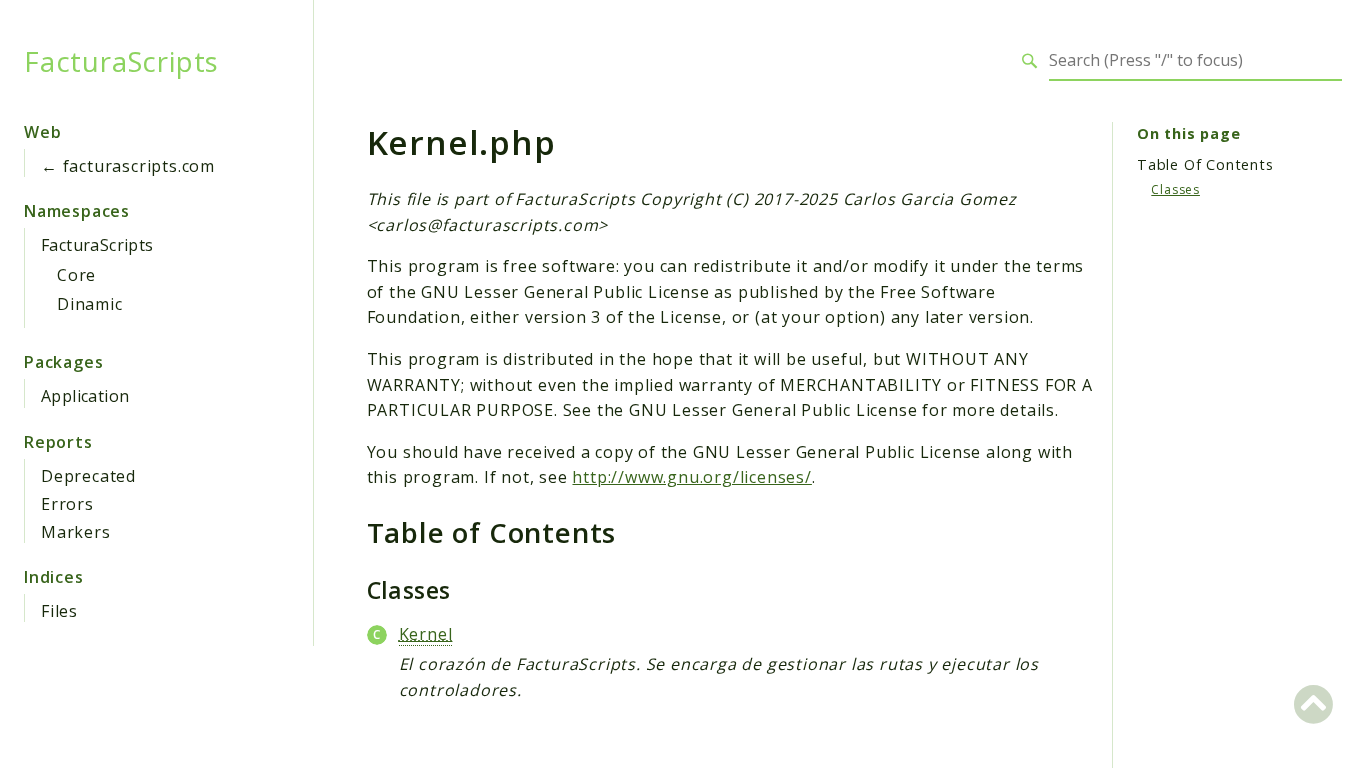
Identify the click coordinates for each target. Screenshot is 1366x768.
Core (76, 275)
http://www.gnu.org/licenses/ (691, 477)
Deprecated (88, 476)
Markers (76, 532)
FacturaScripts (121, 61)
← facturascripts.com (128, 166)
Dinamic (90, 304)
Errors (67, 504)
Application (85, 396)
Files (59, 611)
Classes (1175, 189)
